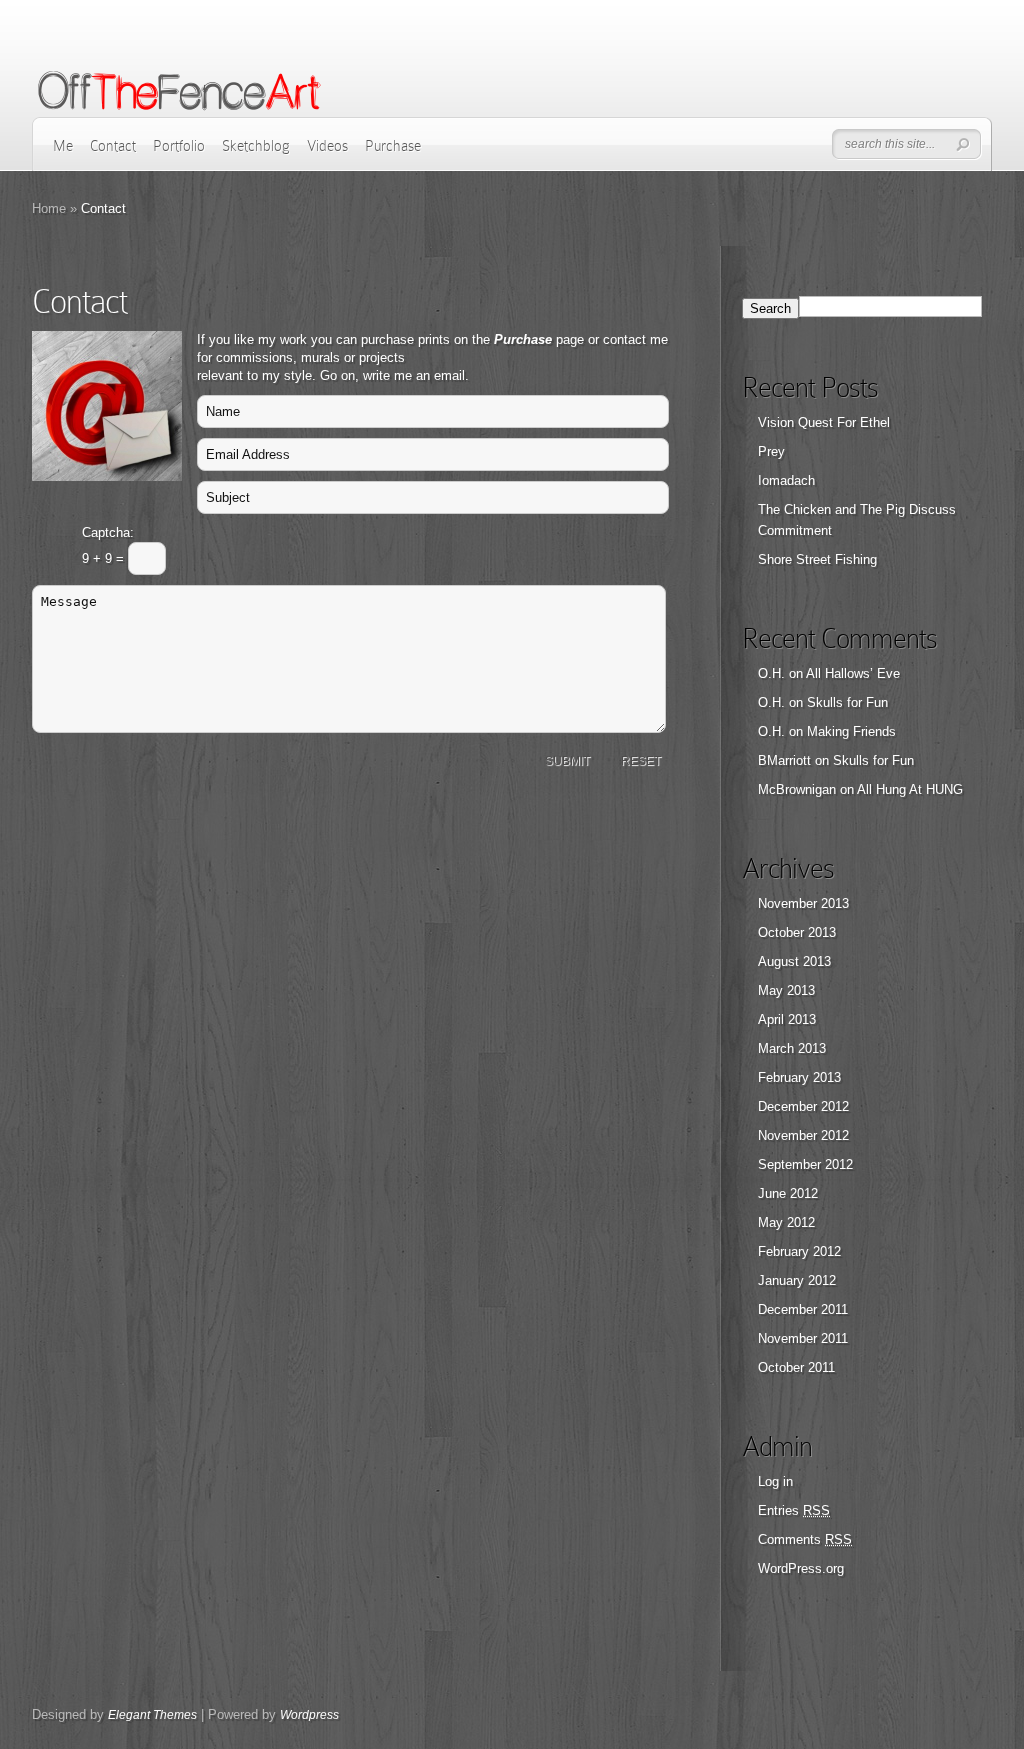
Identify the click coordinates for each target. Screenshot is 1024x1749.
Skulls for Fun (847, 702)
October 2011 (796, 1367)
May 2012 (786, 1222)
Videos (327, 146)
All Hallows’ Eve (853, 673)
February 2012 (799, 1251)
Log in (775, 1481)
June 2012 (788, 1193)
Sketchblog (256, 146)
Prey (771, 451)
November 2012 (803, 1135)
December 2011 (803, 1309)
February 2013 (799, 1077)
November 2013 (803, 903)
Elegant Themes (152, 1715)
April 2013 (787, 1019)
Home (49, 208)
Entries (794, 1510)
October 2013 (797, 932)
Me (63, 146)
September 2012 (805, 1164)
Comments (805, 1539)
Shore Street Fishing (817, 559)
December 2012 (803, 1106)
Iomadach (786, 480)
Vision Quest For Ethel (824, 422)
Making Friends (851, 731)
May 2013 (786, 990)
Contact (113, 146)
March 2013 (792, 1048)
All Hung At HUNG (910, 789)
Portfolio (179, 146)
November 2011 (803, 1338)
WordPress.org (801, 1568)
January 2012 (797, 1280)
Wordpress (309, 1715)
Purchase (393, 146)
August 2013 (794, 961)
